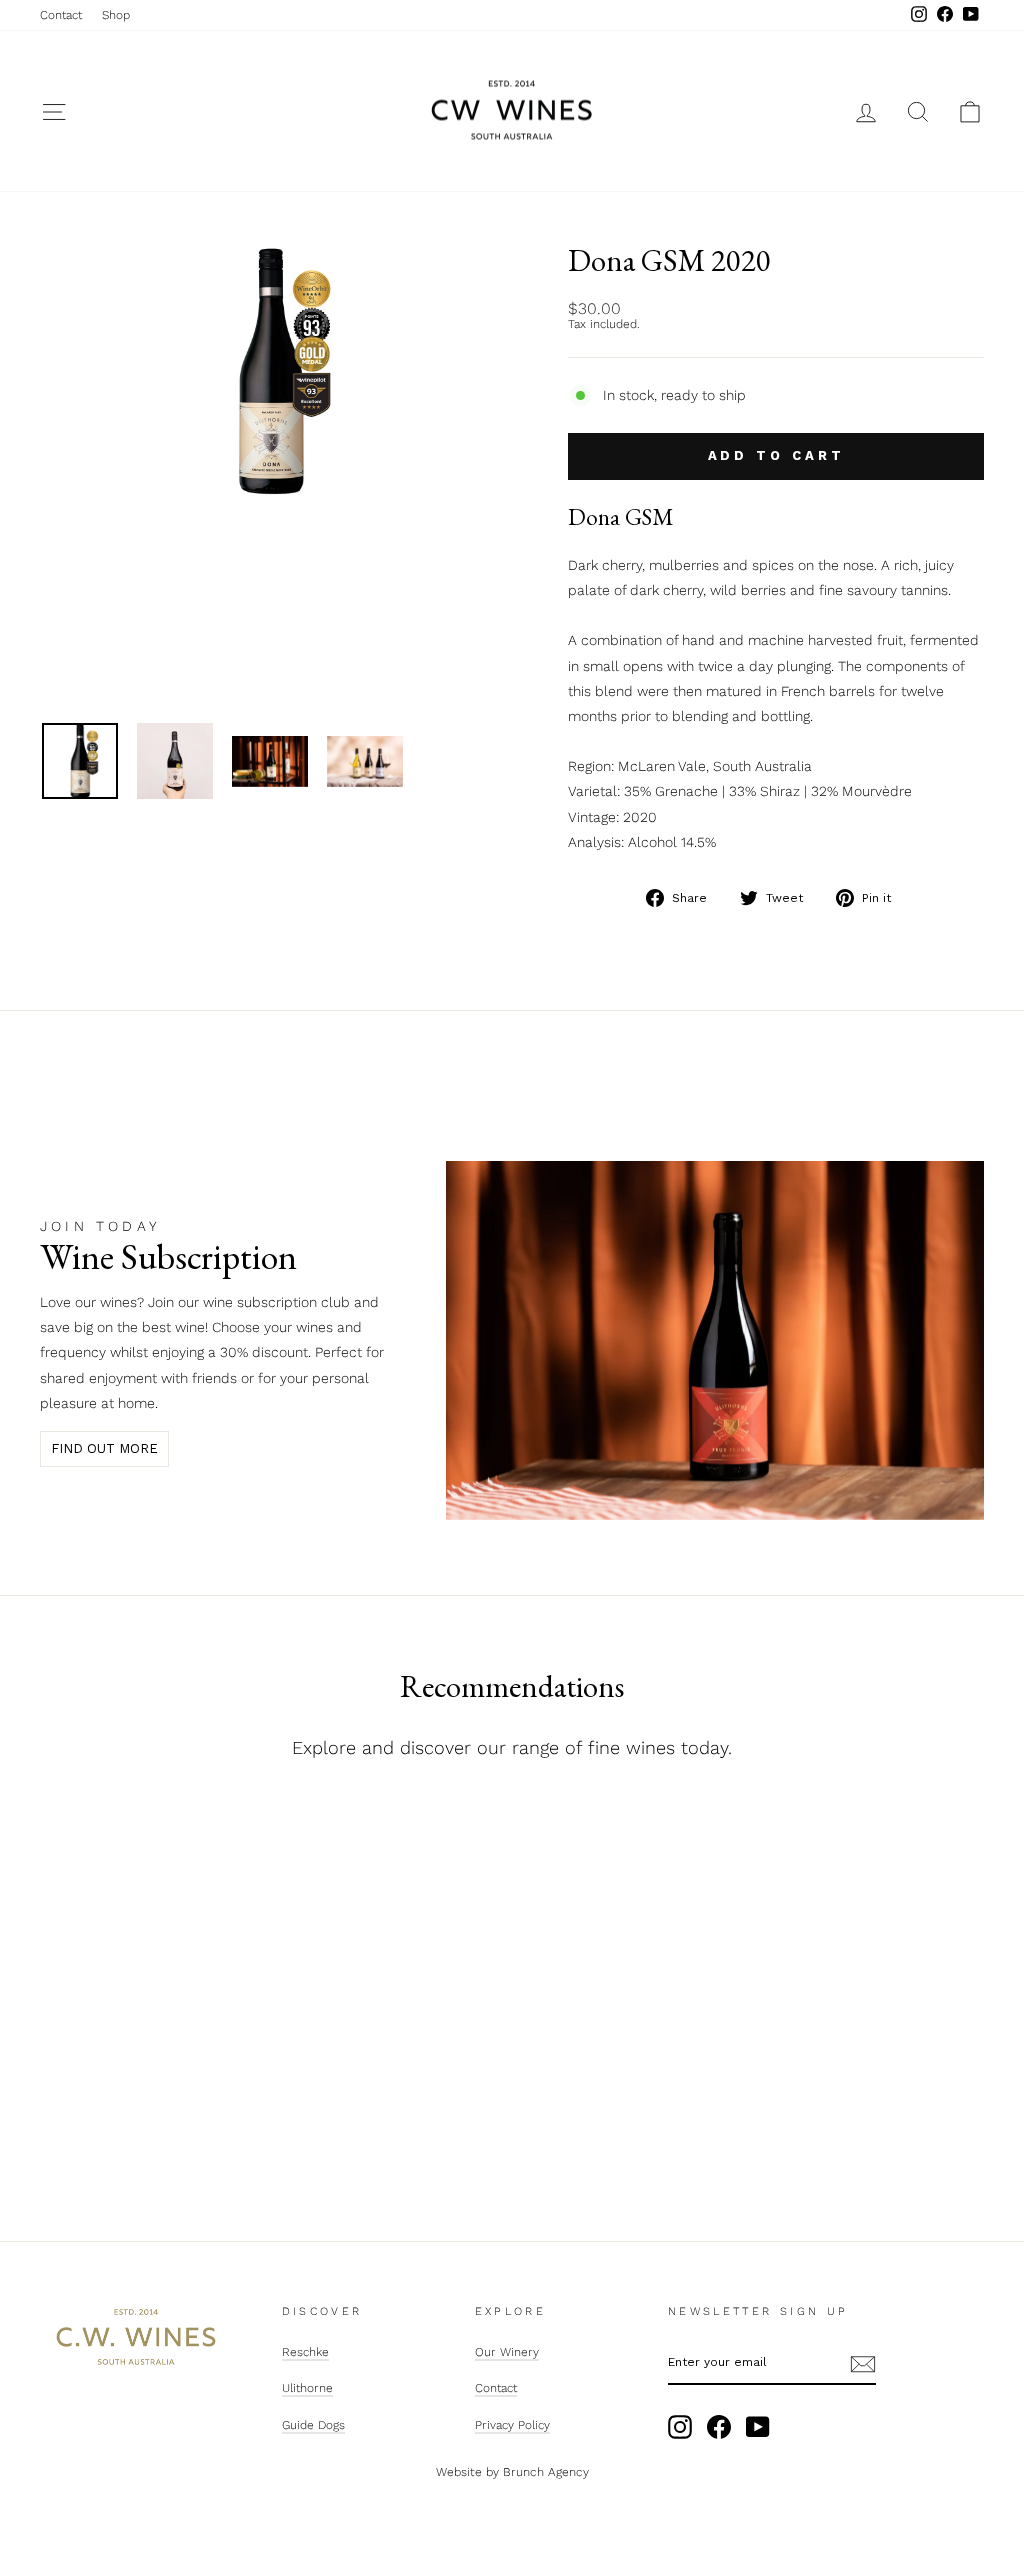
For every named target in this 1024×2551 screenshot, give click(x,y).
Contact (61, 15)
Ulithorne (307, 2388)
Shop (116, 15)
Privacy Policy (512, 2425)
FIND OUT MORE (104, 1448)
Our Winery (507, 2352)
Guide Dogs (313, 2425)
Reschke (305, 2352)
